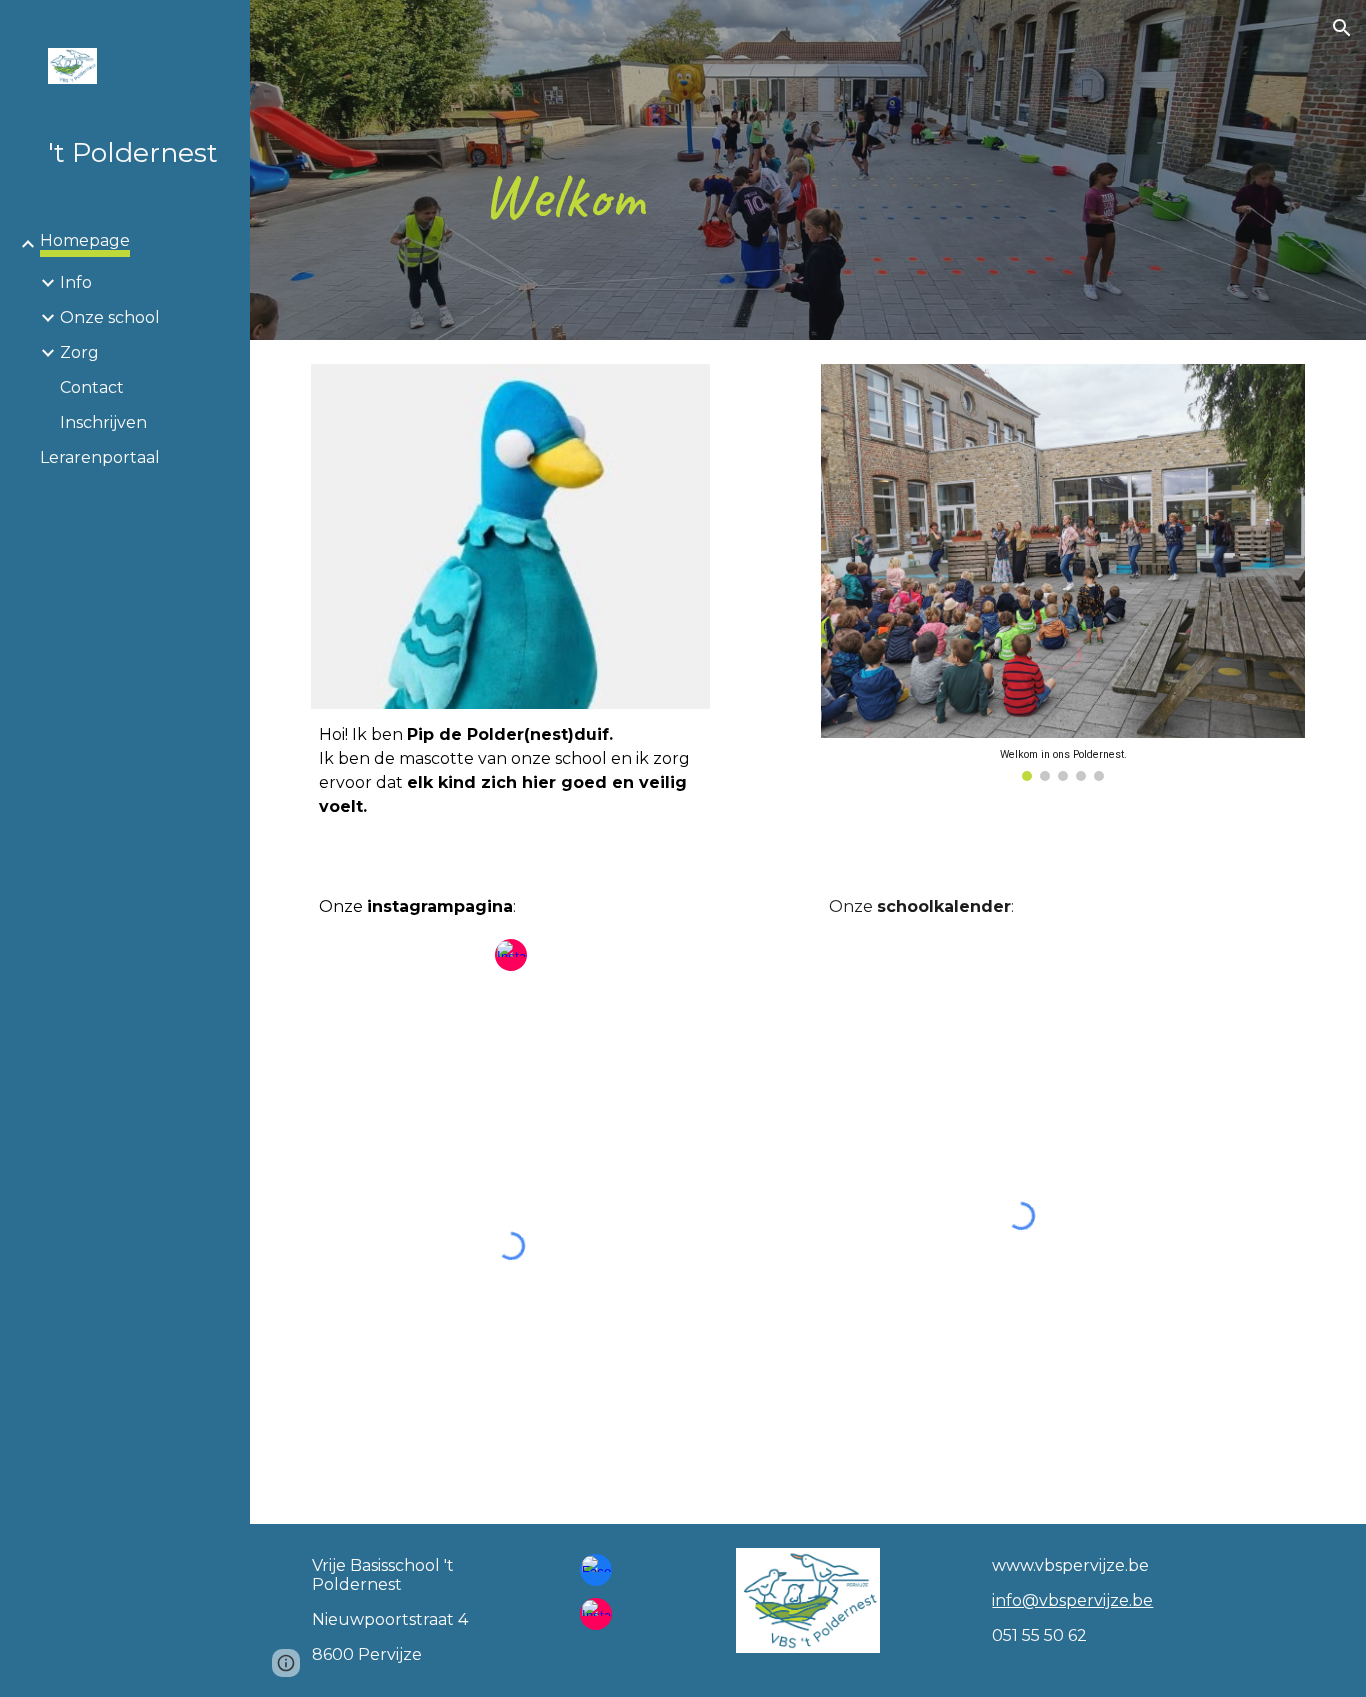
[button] (1342, 28)
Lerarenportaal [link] (100, 457)
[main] (595, 170)
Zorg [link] (79, 352)
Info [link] (76, 282)
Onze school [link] (110, 317)
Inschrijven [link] (103, 422)
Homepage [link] (85, 240)
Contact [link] (92, 387)
